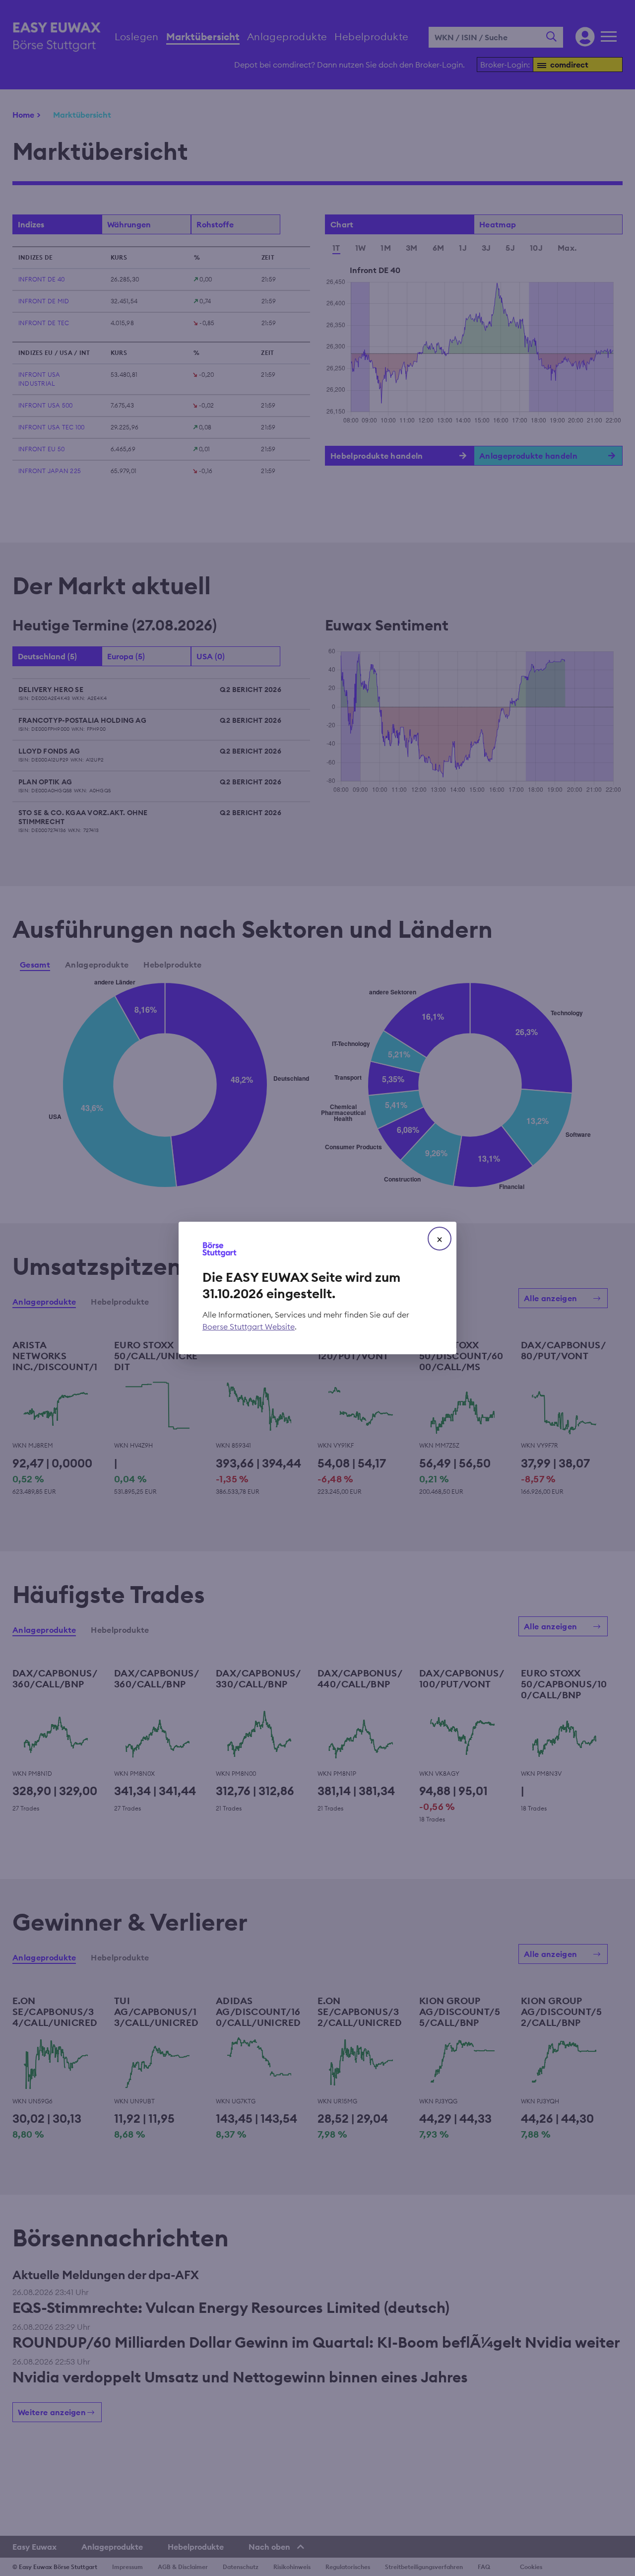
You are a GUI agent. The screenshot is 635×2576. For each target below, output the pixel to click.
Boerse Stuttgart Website (249, 1326)
